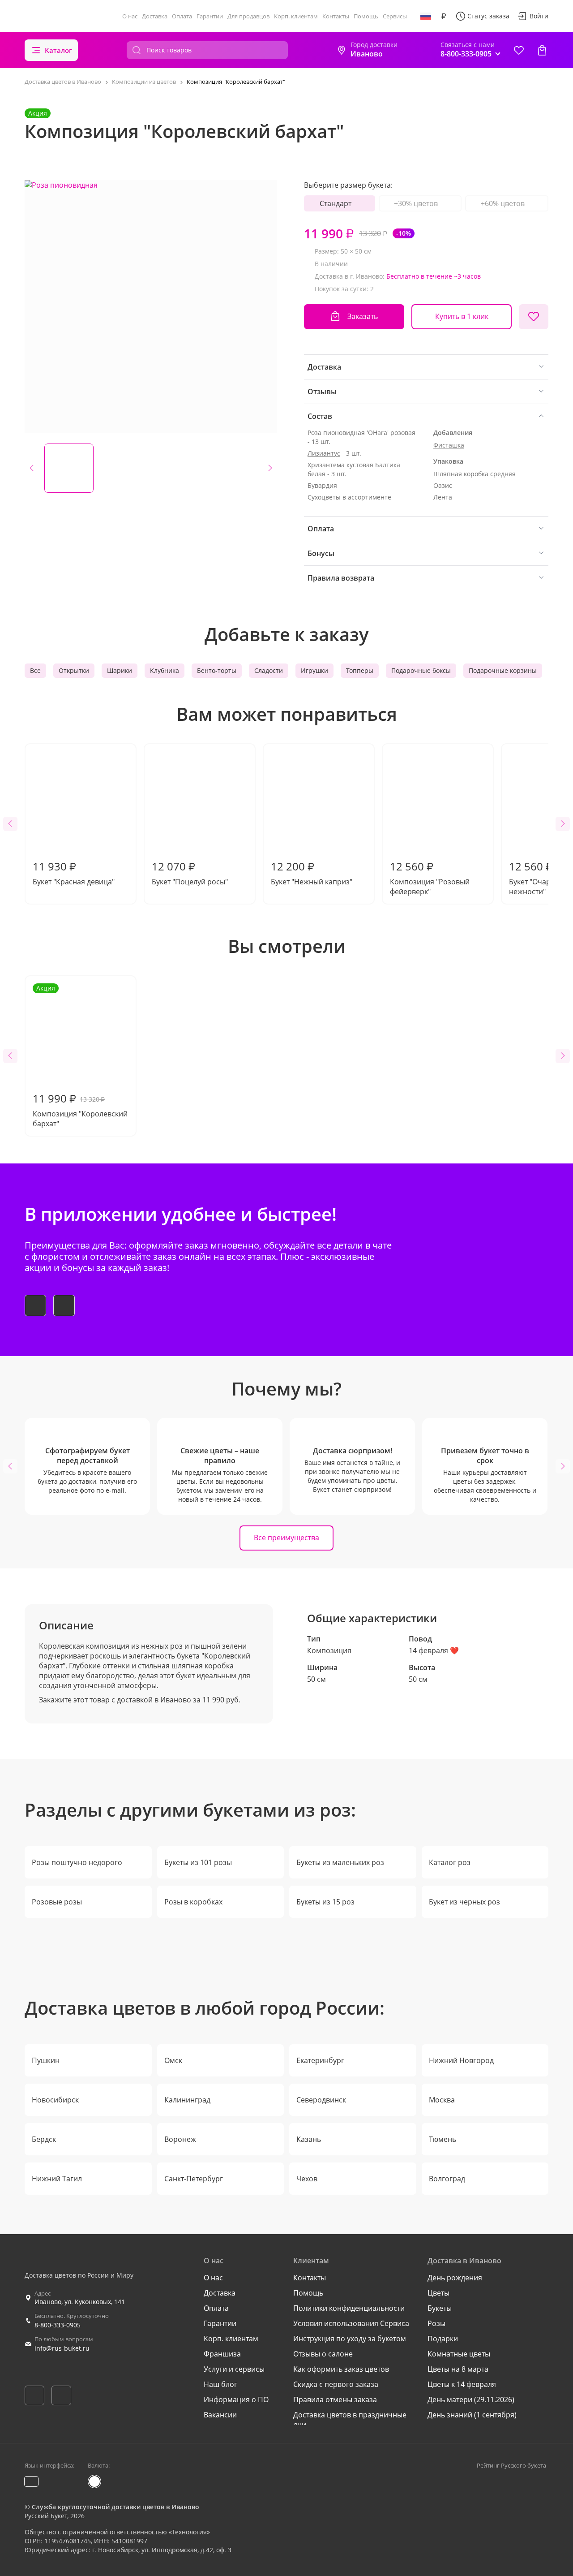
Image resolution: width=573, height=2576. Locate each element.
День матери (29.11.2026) (471, 2399)
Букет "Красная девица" (74, 873)
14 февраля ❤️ (434, 1650)
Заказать (363, 316)
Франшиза (222, 2354)
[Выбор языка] (426, 16)
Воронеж (180, 2139)
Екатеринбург (320, 2060)
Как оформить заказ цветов (341, 2369)
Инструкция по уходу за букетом (350, 2339)
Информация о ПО (236, 2399)
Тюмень (443, 2139)
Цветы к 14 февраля (462, 2384)
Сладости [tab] (269, 670)
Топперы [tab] (360, 670)
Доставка (155, 16)
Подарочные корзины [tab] (503, 670)
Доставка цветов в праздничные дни (350, 2420)
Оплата (182, 16)
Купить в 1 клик (462, 316)
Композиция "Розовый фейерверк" (430, 878)
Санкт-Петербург (194, 2179)
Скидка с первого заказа (336, 2384)
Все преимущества (286, 1538)
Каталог (58, 50)
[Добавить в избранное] (534, 317)
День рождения (455, 2278)
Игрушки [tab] (314, 670)
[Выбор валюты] (444, 16)
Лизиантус (324, 453)
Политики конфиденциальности (349, 2308)
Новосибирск (55, 2100)
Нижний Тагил (57, 2179)
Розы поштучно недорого (77, 1862)
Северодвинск (321, 2100)
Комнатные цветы (459, 2354)
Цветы (438, 2293)
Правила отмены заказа (335, 2399)
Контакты (336, 16)
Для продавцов (248, 16)
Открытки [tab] (74, 670)
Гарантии (210, 16)
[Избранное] (519, 50)
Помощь (366, 16)
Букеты (440, 2308)
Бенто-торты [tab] (217, 670)
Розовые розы (57, 1902)
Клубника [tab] (165, 670)
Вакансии (220, 2415)
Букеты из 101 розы (198, 1862)
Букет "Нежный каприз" (312, 873)
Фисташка (449, 445)
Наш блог (220, 2384)
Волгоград (447, 2179)
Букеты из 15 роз (325, 1902)
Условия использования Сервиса (351, 2323)
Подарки (443, 2339)
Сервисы (395, 16)
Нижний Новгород (461, 2060)
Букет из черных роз (464, 1902)
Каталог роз (450, 1862)
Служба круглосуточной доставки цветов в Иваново (115, 2507)
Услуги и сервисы (234, 2369)
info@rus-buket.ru (62, 2348)
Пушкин (46, 2060)
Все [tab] (35, 670)
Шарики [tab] (120, 670)
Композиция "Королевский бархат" (80, 1056)
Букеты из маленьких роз (340, 1862)
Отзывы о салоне (323, 2354)
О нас (130, 16)
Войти (539, 16)
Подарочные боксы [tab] (421, 670)
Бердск (44, 2139)
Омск (173, 2060)
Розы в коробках (193, 1902)
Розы (436, 2323)
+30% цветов (416, 203)
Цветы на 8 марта (458, 2369)
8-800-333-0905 (58, 2325)
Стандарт (336, 203)
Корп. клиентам (296, 16)
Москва (442, 2100)
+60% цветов (503, 203)
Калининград (187, 2100)
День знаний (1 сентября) (472, 2415)
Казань (309, 2139)
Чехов (307, 2179)
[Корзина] (542, 50)
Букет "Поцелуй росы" (190, 873)
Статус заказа (488, 16)
